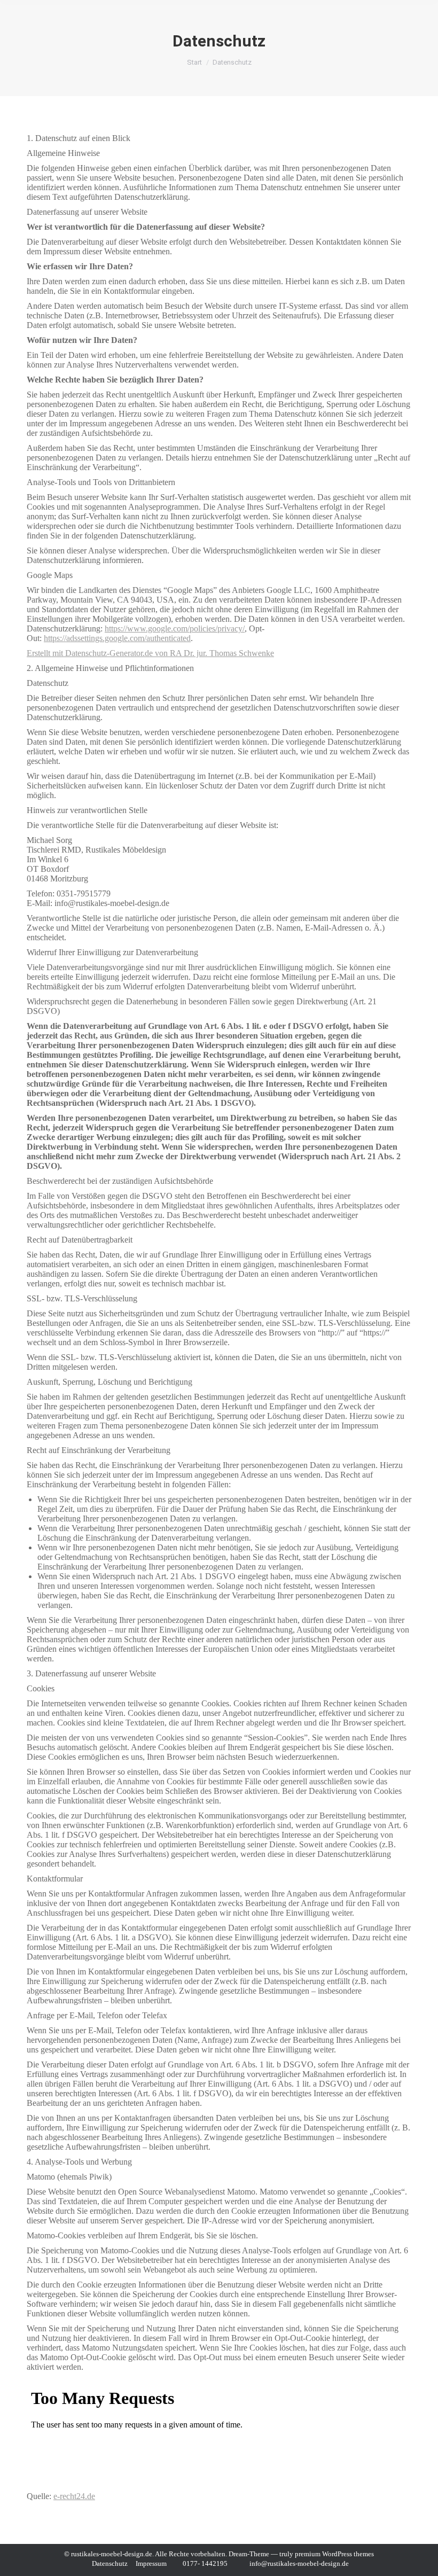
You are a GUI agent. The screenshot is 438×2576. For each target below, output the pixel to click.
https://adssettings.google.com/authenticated (117, 638)
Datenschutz (110, 2563)
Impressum (151, 2563)
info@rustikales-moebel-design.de (299, 2563)
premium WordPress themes (334, 2554)
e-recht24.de (74, 2496)
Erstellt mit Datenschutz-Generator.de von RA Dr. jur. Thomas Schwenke (150, 653)
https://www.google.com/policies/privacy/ (175, 629)
